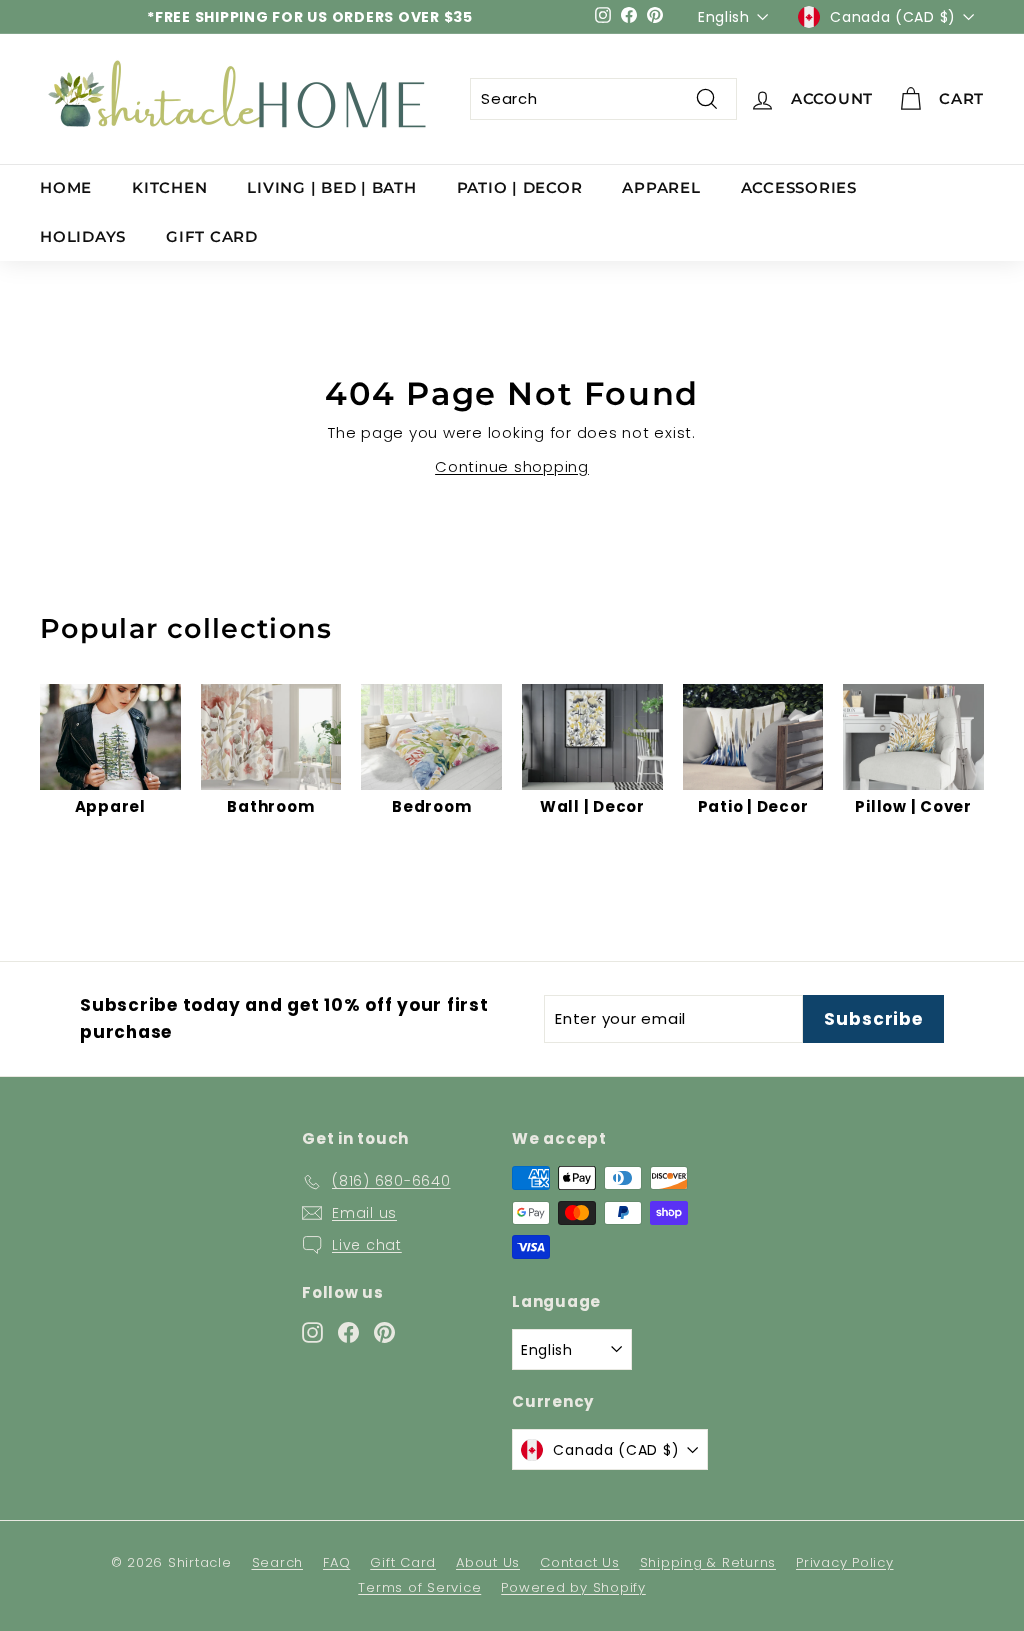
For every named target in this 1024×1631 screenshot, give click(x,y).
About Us (488, 1562)
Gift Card (212, 236)
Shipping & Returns (708, 1562)
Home (66, 187)
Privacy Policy (845, 1562)
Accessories (799, 187)
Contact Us (580, 1562)
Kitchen (169, 187)
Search (278, 1562)
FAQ (336, 1562)
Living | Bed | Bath (331, 187)
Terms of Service (419, 1587)
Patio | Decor (520, 187)
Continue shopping (512, 466)
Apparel (661, 187)
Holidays (83, 236)
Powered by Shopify (573, 1587)
